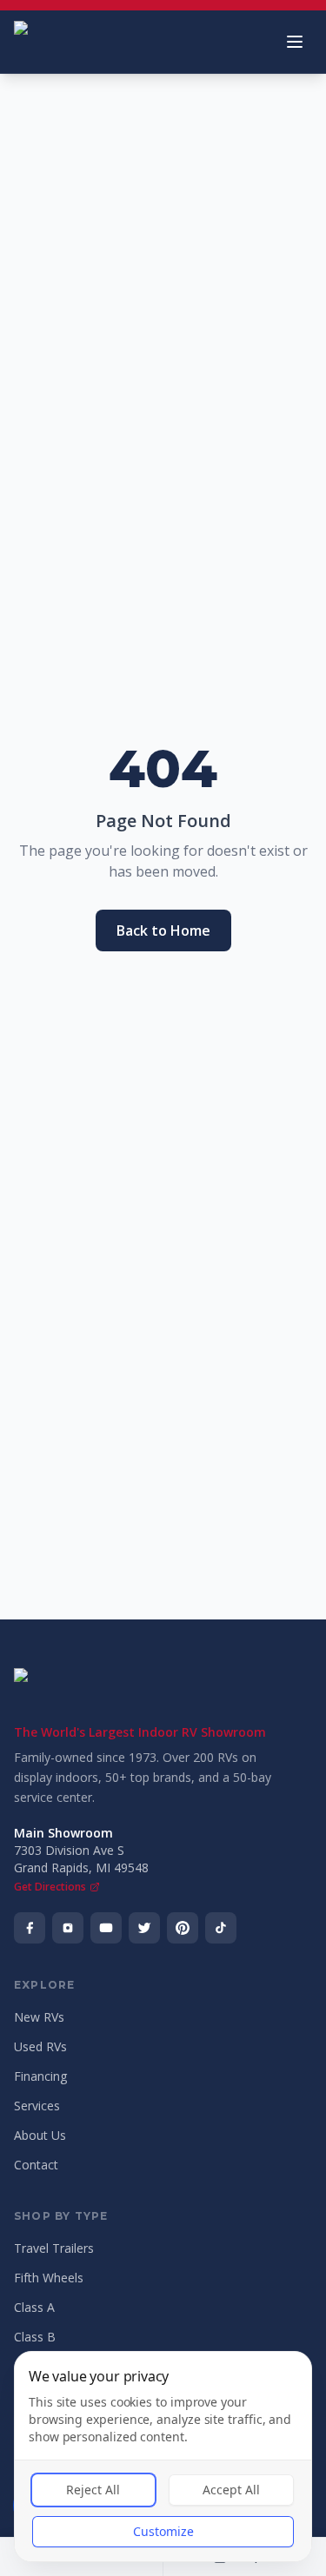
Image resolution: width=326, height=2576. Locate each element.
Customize (163, 2531)
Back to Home (163, 930)
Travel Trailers (54, 2248)
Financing (40, 2076)
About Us (40, 2135)
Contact (36, 2165)
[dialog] (163, 2457)
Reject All (93, 2490)
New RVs (39, 2017)
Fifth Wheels (49, 2278)
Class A (34, 2307)
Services (37, 2106)
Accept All (231, 2490)
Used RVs (40, 2046)
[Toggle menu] (295, 42)
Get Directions (50, 1887)
